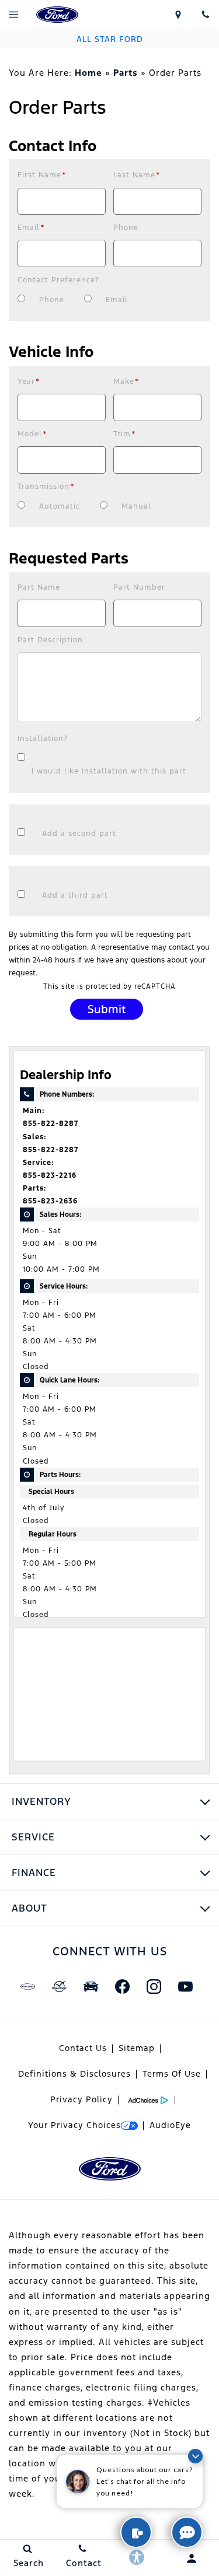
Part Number (139, 587)
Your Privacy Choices (74, 2125)
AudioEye (170, 2125)
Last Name (137, 175)
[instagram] (154, 1986)
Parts (126, 73)
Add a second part (79, 834)
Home (88, 73)
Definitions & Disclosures (74, 2074)
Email (31, 228)
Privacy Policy (81, 2099)
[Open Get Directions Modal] (178, 15)
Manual (136, 506)
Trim (125, 434)
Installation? (43, 738)
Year (29, 381)
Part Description (50, 640)
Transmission (46, 487)
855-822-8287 (51, 1123)
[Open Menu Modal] (14, 15)
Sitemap (137, 2048)
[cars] (28, 1986)
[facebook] (123, 1986)
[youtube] (186, 1986)
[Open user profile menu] (182, 2558)
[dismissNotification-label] (195, 2456)
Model (32, 434)
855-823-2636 (50, 1201)
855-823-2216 (50, 1175)
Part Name (39, 587)
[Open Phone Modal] (205, 15)
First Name (42, 175)
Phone (126, 228)
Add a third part (75, 895)
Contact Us (83, 2048)
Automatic (60, 506)
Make (126, 381)
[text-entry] (136, 2532)
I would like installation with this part (109, 771)
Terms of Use (172, 2074)
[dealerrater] (60, 1986)
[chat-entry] (187, 2532)
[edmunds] (91, 1986)
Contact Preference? (58, 280)
